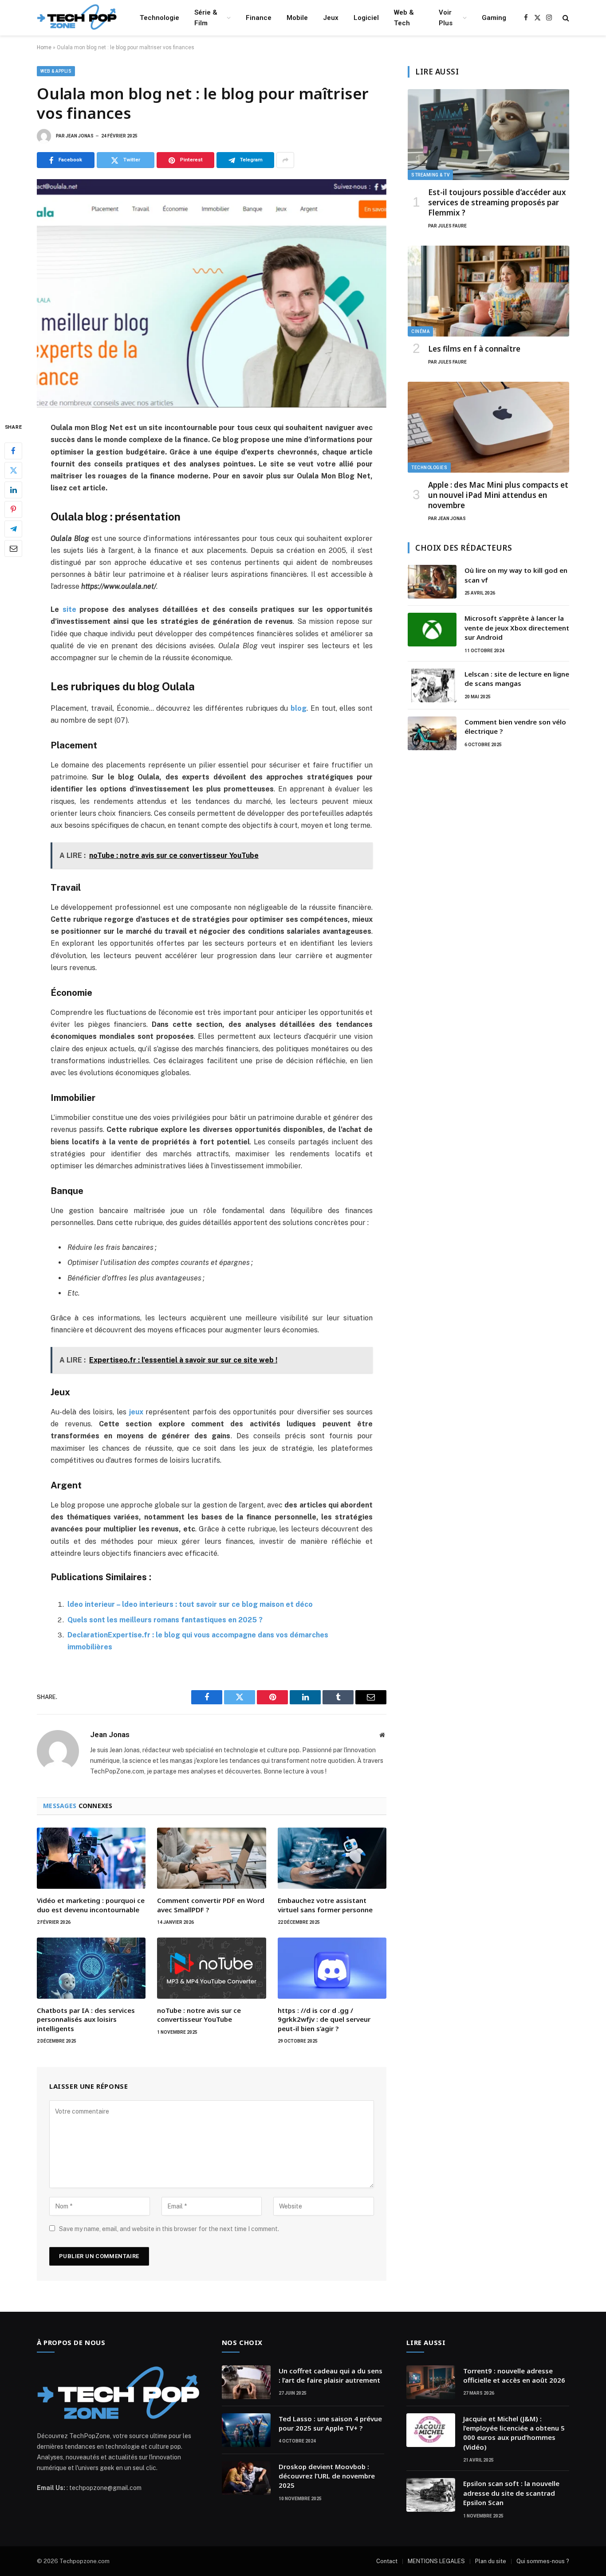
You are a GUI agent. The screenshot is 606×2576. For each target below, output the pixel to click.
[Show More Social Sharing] (285, 160)
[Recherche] (565, 18)
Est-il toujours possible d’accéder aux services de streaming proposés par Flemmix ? (497, 202)
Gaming (494, 18)
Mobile (297, 18)
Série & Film (206, 18)
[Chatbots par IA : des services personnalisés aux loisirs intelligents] (91, 1968)
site (69, 609)
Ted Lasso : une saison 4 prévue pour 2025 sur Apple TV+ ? (330, 2423)
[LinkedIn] (13, 490)
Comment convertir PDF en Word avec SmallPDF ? (211, 1905)
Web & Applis (56, 71)
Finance (259, 18)
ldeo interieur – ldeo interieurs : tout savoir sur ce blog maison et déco (190, 1604)
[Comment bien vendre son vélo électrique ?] (432, 733)
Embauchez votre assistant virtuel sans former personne (325, 1905)
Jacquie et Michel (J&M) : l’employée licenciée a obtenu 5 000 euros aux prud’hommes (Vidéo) (514, 2433)
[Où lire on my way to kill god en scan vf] (432, 582)
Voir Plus (446, 18)
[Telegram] (13, 529)
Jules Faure (452, 226)
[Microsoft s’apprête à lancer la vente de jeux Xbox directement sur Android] (432, 630)
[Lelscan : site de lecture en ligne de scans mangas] (432, 685)
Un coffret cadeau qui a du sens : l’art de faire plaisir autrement (331, 2375)
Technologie (159, 18)
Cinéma (420, 331)
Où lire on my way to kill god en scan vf (516, 575)
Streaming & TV (430, 175)
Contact (387, 2561)
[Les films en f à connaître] (488, 291)
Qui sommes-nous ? (543, 2561)
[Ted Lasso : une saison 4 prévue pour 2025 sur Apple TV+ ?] (246, 2430)
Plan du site (491, 2561)
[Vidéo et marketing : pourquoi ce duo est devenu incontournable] (91, 1858)
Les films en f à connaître (474, 349)
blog (299, 708)
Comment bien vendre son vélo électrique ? (515, 726)
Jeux (331, 18)
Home (44, 47)
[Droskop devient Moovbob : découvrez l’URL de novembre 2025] (246, 2478)
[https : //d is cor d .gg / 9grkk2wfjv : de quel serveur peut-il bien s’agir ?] (332, 1968)
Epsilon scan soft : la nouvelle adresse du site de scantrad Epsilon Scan (511, 2493)
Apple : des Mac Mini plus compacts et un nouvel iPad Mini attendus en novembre (498, 495)
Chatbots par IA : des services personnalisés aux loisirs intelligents (86, 2019)
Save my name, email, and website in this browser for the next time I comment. (169, 2229)
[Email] (13, 548)
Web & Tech (404, 18)
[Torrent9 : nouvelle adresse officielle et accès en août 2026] (431, 2382)
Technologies (429, 468)
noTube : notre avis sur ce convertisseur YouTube (199, 2015)
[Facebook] (13, 451)
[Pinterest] (13, 509)
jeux (136, 1412)
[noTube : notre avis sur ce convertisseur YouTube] (211, 1968)
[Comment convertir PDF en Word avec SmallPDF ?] (211, 1858)
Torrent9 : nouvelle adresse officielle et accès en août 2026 (514, 2375)
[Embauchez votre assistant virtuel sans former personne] (332, 1858)
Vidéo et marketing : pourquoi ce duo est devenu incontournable (91, 1905)
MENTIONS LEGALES (436, 2561)
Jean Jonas (80, 136)
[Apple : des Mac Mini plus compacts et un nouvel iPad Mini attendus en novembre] (488, 427)
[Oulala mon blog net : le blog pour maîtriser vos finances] (212, 293)
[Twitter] (13, 470)
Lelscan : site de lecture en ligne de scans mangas (517, 679)
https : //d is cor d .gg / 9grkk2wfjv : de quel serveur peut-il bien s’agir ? (324, 2019)
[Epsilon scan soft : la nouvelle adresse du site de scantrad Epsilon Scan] (431, 2495)
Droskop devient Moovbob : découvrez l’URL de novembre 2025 (327, 2476)
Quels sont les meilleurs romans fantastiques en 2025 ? (165, 1620)
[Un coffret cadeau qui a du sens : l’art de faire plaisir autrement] (246, 2382)
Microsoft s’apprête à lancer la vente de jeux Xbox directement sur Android (517, 628)
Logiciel (366, 18)
